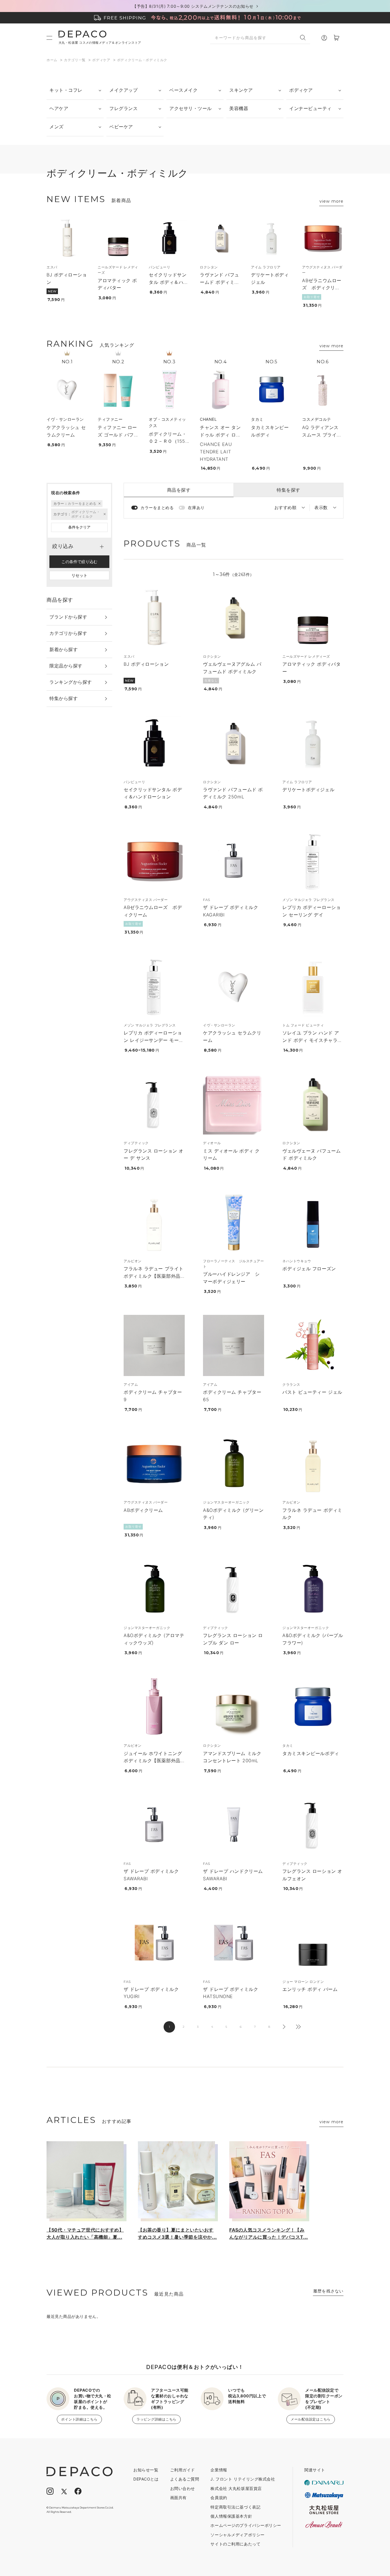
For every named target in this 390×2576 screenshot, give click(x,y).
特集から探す (64, 698)
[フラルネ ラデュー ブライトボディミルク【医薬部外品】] (154, 1222)
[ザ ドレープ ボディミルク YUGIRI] (154, 1943)
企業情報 (219, 2470)
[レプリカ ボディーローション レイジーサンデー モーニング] (154, 986)
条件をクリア (79, 527)
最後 (298, 2027)
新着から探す (64, 649)
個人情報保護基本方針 (231, 2516)
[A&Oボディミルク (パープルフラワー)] (313, 1589)
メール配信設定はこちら (311, 2419)
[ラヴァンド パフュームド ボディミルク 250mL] (220, 238)
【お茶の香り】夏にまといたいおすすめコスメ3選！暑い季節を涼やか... (177, 2234)
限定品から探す (66, 666)
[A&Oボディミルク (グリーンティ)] (234, 1463)
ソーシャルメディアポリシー (237, 2535)
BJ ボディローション (146, 664)
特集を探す (289, 490)
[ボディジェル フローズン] (313, 1222)
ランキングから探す (71, 682)
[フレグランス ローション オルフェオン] (313, 1825)
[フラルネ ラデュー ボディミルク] (313, 1463)
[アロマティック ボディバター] (118, 238)
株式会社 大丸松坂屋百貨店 (236, 2488)
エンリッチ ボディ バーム (310, 1989)
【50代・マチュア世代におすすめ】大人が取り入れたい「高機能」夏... (85, 2234)
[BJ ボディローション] (67, 238)
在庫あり (196, 508)
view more (331, 201)
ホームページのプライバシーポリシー (246, 2525)
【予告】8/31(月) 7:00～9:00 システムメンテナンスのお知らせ (193, 6)
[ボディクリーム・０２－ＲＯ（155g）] (169, 389)
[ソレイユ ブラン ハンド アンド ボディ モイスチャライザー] (313, 986)
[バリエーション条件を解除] (99, 504)
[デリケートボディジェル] (272, 238)
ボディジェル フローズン (309, 1269)
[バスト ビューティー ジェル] (313, 1345)
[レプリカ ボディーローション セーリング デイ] (313, 861)
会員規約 (219, 2498)
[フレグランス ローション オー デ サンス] (154, 1104)
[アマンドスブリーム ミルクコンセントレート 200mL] (234, 1706)
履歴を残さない (328, 2291)
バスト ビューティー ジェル (312, 1392)
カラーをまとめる (157, 508)
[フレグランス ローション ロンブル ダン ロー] (234, 1589)
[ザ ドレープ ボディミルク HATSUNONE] (234, 1943)
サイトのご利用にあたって (235, 2544)
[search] (305, 38)
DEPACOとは (146, 2479)
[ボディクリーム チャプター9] (154, 1345)
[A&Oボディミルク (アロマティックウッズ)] (154, 1589)
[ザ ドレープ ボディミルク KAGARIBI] (234, 861)
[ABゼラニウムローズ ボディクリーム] (323, 238)
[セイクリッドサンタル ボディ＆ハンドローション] (169, 238)
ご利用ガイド (183, 2470)
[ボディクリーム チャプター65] (234, 1345)
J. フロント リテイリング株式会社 (243, 2479)
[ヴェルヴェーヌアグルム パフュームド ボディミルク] (234, 617)
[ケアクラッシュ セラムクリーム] (67, 389)
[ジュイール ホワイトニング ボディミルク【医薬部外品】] (154, 1706)
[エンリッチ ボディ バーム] (313, 1943)
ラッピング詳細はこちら (156, 2419)
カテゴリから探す (68, 633)
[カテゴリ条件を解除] (104, 514)
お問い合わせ (183, 2488)
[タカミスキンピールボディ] (272, 389)
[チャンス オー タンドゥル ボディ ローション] (220, 389)
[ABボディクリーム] (154, 1463)
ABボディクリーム (143, 1510)
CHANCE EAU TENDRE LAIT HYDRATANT (216, 451)
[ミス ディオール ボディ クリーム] (234, 1104)
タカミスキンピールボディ (311, 1753)
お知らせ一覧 (146, 2470)
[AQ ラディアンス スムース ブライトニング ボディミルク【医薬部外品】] (323, 389)
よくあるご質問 (185, 2479)
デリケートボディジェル (308, 789)
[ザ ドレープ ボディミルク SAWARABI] (154, 1825)
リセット (79, 575)
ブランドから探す (68, 617)
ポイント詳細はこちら (79, 2419)
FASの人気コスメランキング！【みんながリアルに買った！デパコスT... (269, 2234)
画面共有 (178, 2498)
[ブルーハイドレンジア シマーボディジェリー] (234, 1222)
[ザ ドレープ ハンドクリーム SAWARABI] (234, 1825)
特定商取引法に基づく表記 (235, 2507)
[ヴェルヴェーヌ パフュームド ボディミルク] (313, 1104)
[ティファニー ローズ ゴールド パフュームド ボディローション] (118, 389)
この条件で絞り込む (79, 562)
